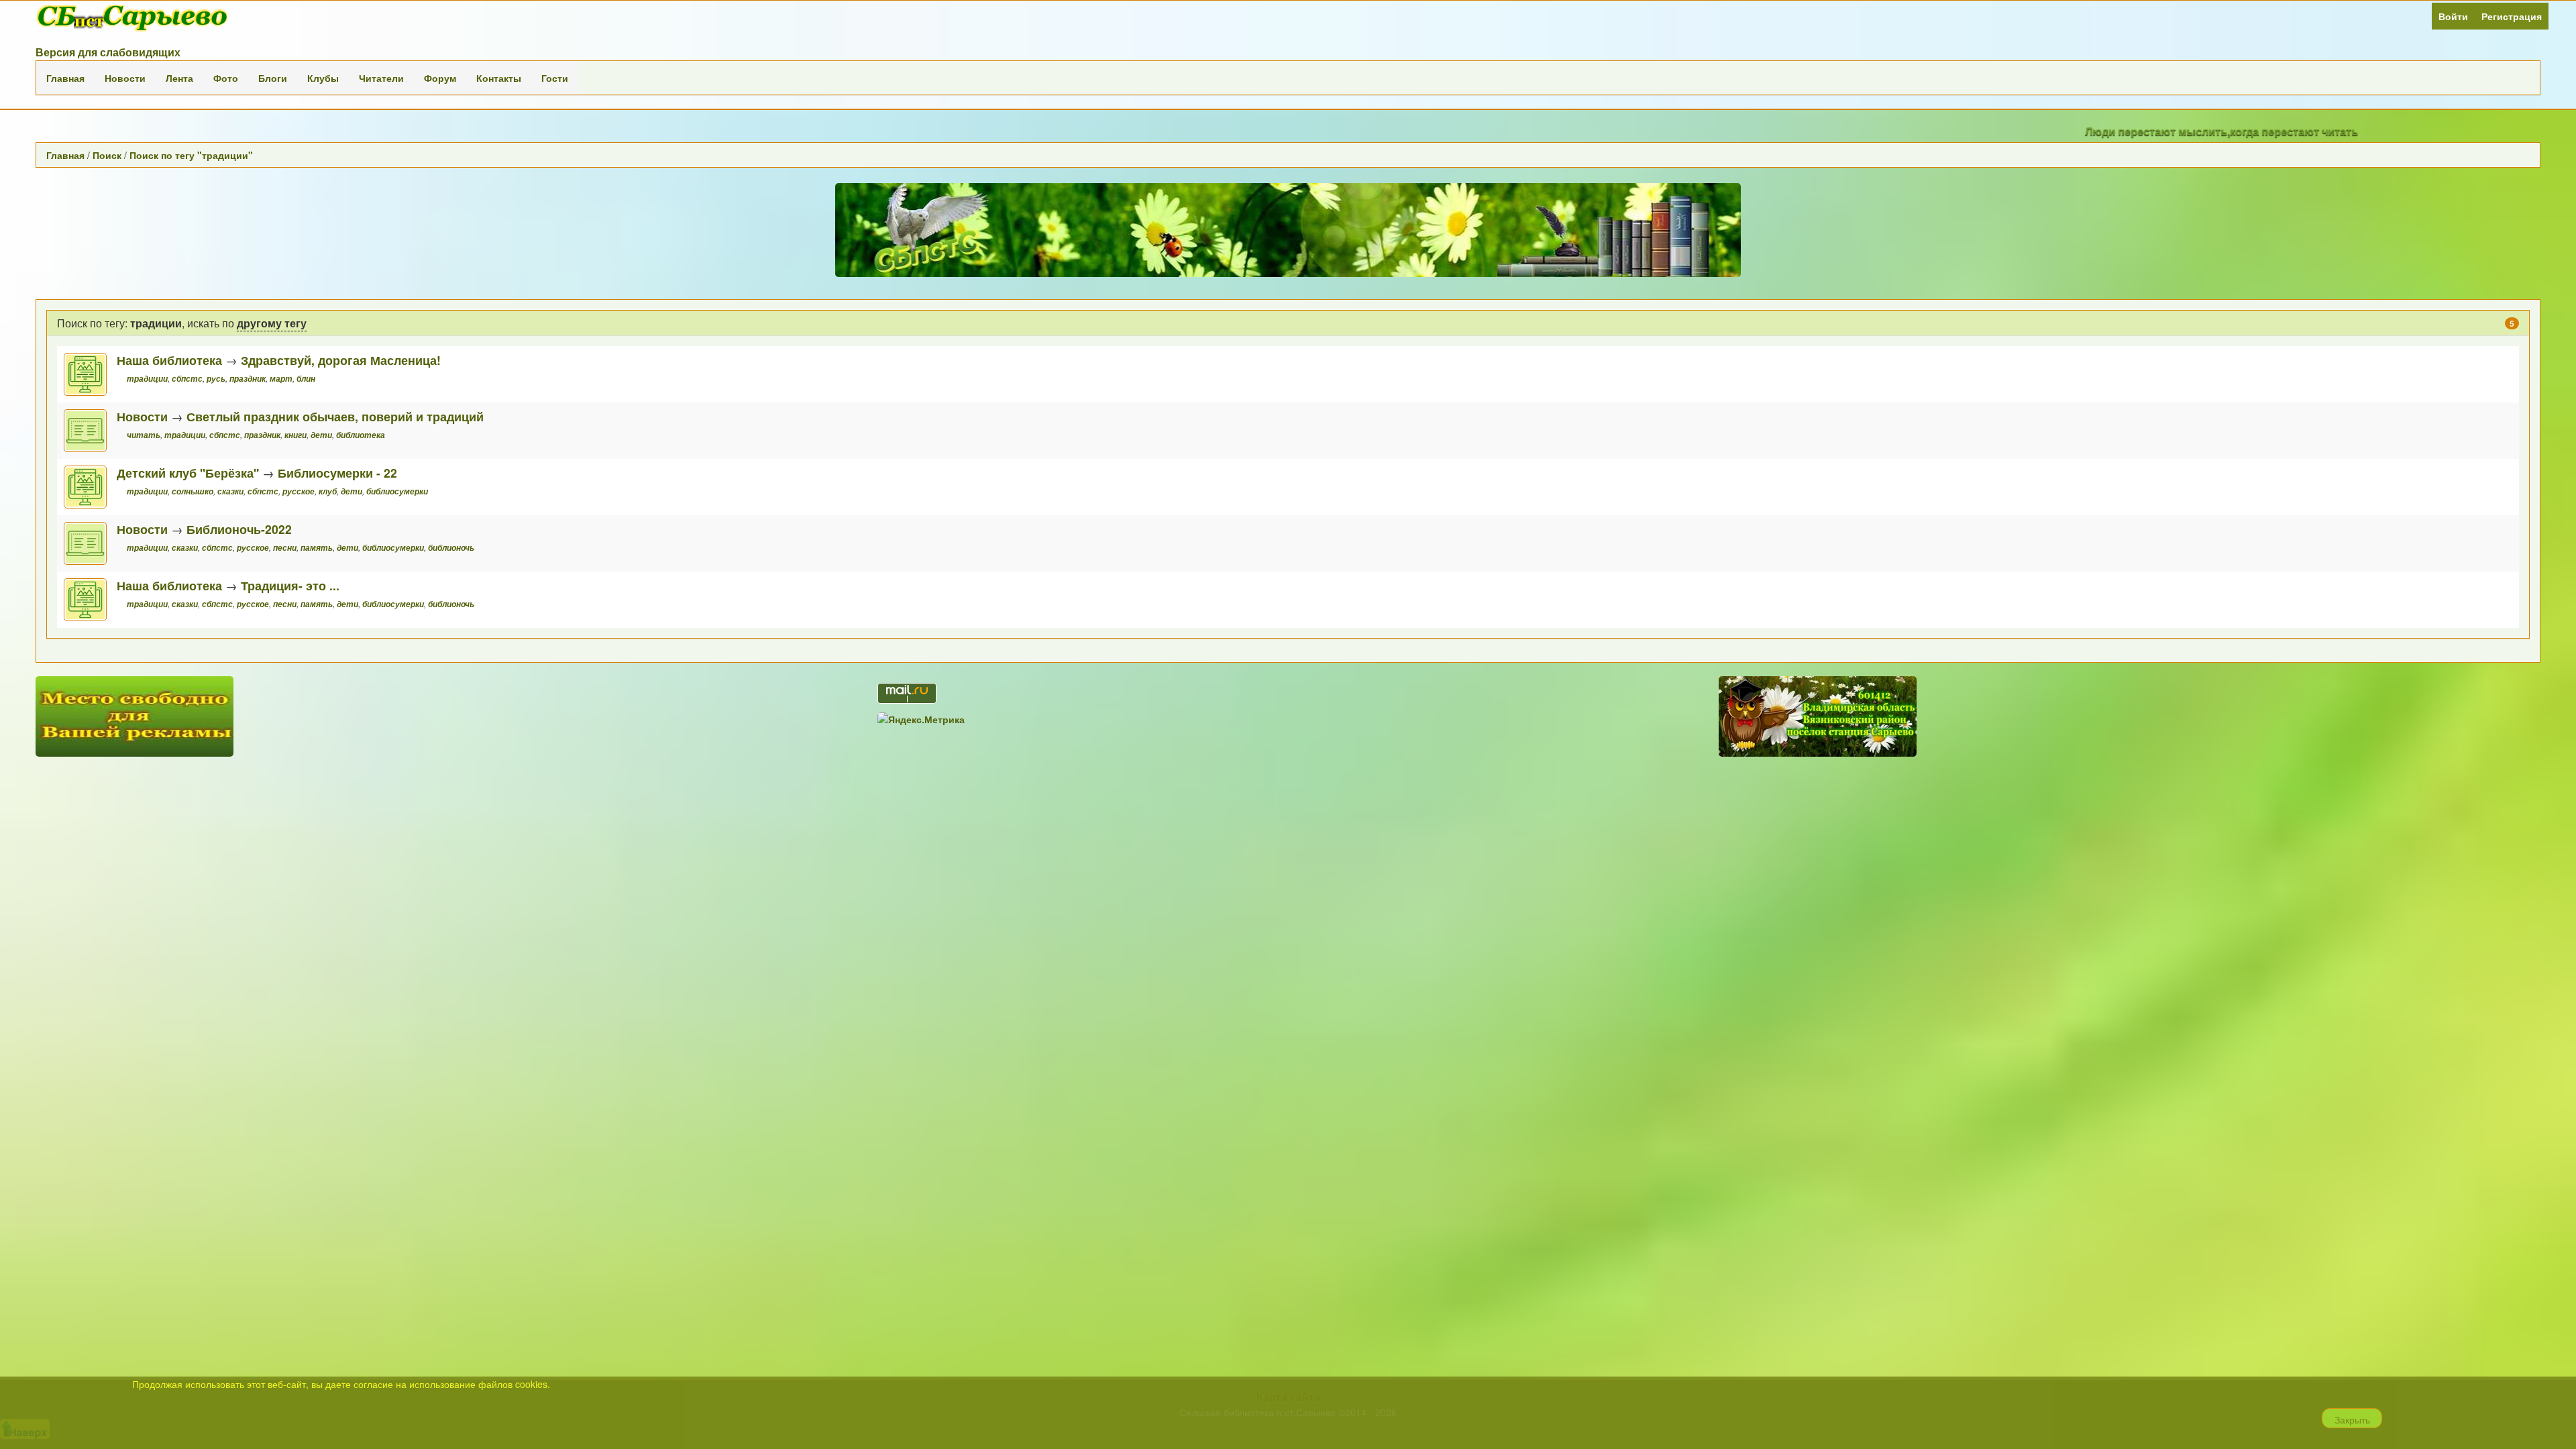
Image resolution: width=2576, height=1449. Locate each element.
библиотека (361, 435)
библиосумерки (397, 491)
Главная (65, 78)
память (317, 548)
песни (285, 548)
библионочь (451, 548)
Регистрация (2512, 16)
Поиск (107, 155)
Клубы (323, 78)
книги (296, 435)
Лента (179, 78)
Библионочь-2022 (239, 529)
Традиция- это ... (290, 585)
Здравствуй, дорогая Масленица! (341, 360)
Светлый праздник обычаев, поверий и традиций (335, 416)
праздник (248, 379)
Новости (125, 78)
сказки (230, 491)
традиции (147, 379)
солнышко (193, 491)
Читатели (381, 78)
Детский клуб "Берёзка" (188, 473)
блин (306, 379)
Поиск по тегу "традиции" (191, 155)
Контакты (499, 78)
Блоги (273, 78)
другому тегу (272, 323)
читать (144, 435)
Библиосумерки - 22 (337, 473)
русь (216, 379)
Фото (226, 78)
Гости (555, 78)
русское (299, 491)
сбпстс (187, 379)
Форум (440, 78)
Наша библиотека (169, 360)
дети (321, 435)
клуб (328, 491)
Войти (2453, 16)
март (281, 379)
